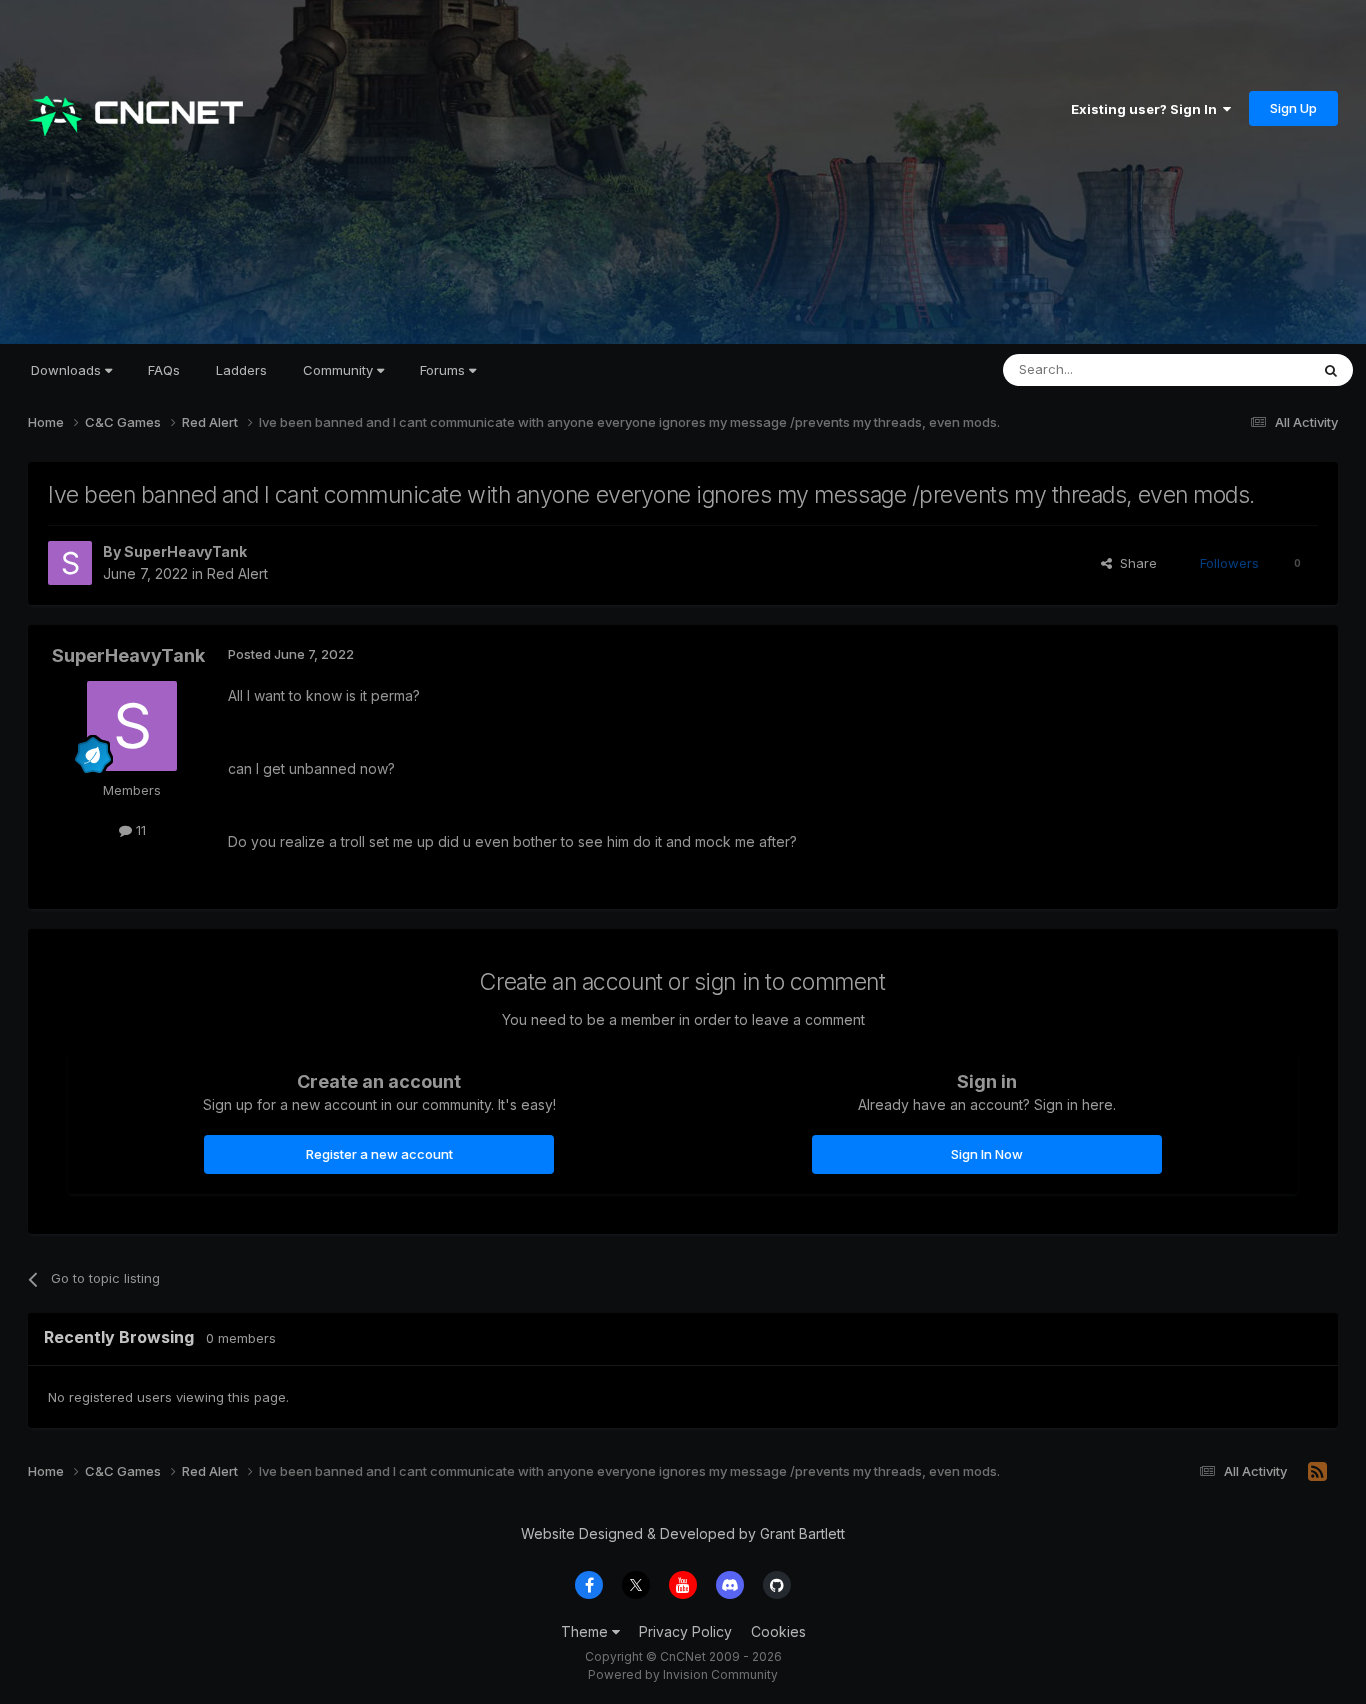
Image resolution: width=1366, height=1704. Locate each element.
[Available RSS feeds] (1317, 1472)
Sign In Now (987, 1154)
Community (340, 370)
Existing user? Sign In (1147, 109)
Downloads (68, 370)
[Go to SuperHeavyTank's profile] (70, 563)
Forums (444, 370)
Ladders (241, 370)
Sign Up (1293, 108)
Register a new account (379, 1154)
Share (1134, 563)
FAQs (164, 370)
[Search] (1331, 370)
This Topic (1250, 369)
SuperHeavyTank (185, 551)
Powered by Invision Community (683, 1674)
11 (139, 830)
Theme (586, 1631)
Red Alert (237, 573)
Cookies (778, 1631)
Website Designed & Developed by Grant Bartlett (683, 1533)
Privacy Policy (685, 1631)
